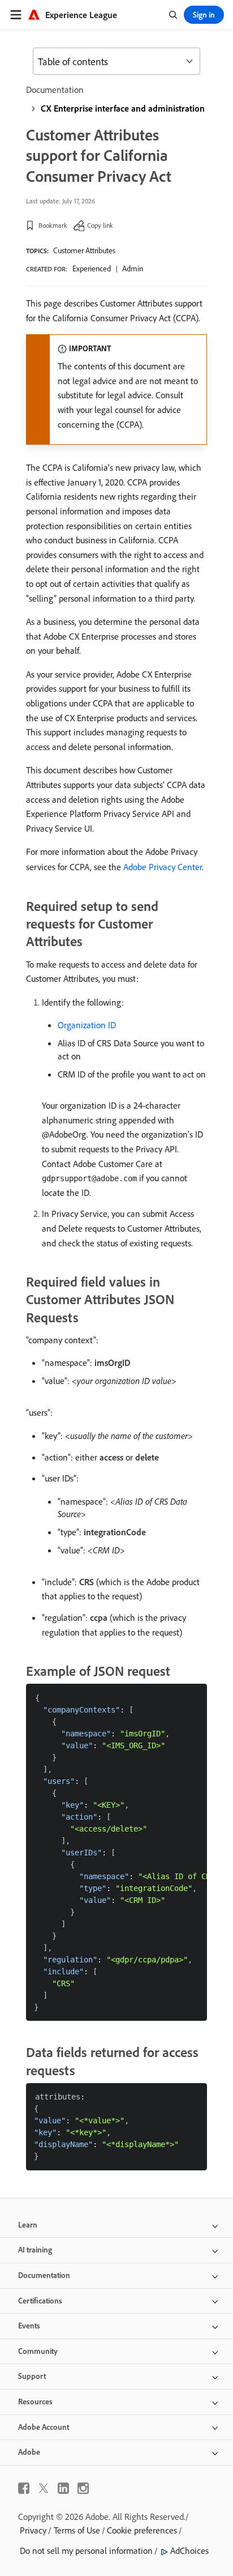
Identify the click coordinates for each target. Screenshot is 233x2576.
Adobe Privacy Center (163, 867)
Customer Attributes (84, 250)
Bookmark (53, 225)
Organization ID (87, 1025)
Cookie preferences (142, 2530)
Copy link (100, 225)
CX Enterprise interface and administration (123, 108)
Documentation (55, 90)
